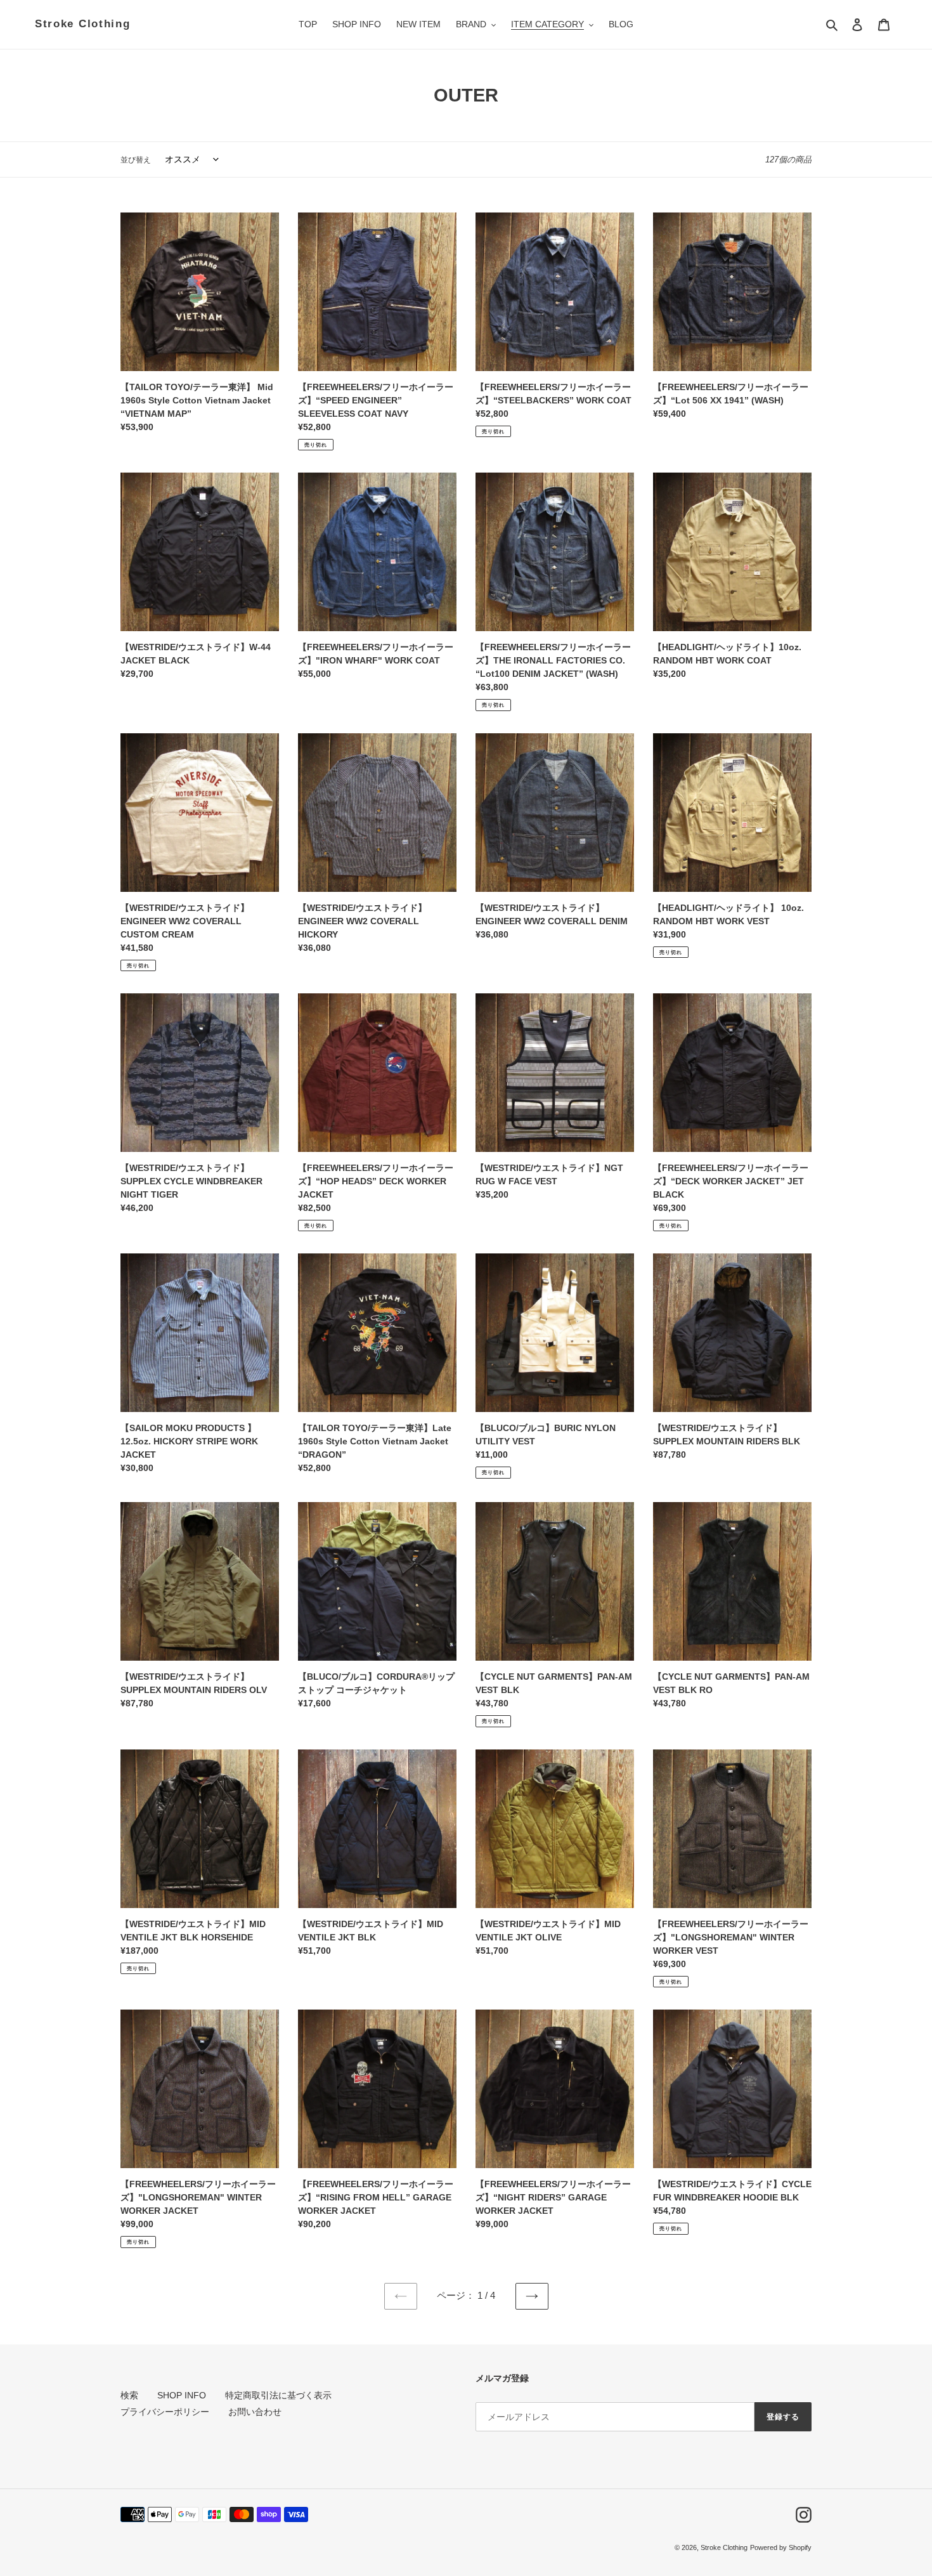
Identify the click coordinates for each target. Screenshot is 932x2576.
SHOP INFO (182, 2395)
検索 (129, 2395)
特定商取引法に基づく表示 (278, 2395)
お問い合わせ (255, 2412)
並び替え (136, 160)
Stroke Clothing (83, 24)
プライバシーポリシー (165, 2412)
